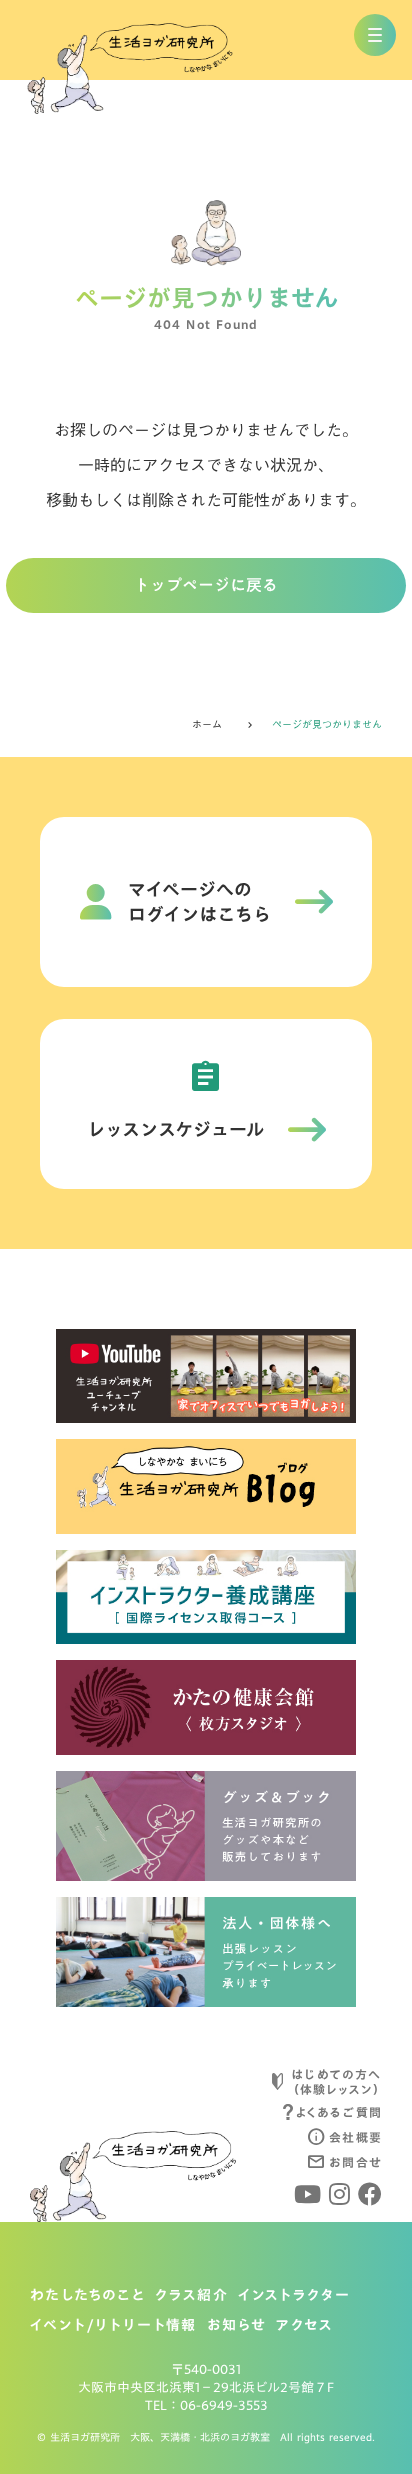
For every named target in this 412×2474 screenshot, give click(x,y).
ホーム (207, 724)
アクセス (304, 2326)
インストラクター (294, 2296)
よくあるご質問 (339, 2112)
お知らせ (237, 2326)
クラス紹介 (191, 2296)
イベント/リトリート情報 (113, 2326)
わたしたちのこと (87, 2296)
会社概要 (355, 2137)
